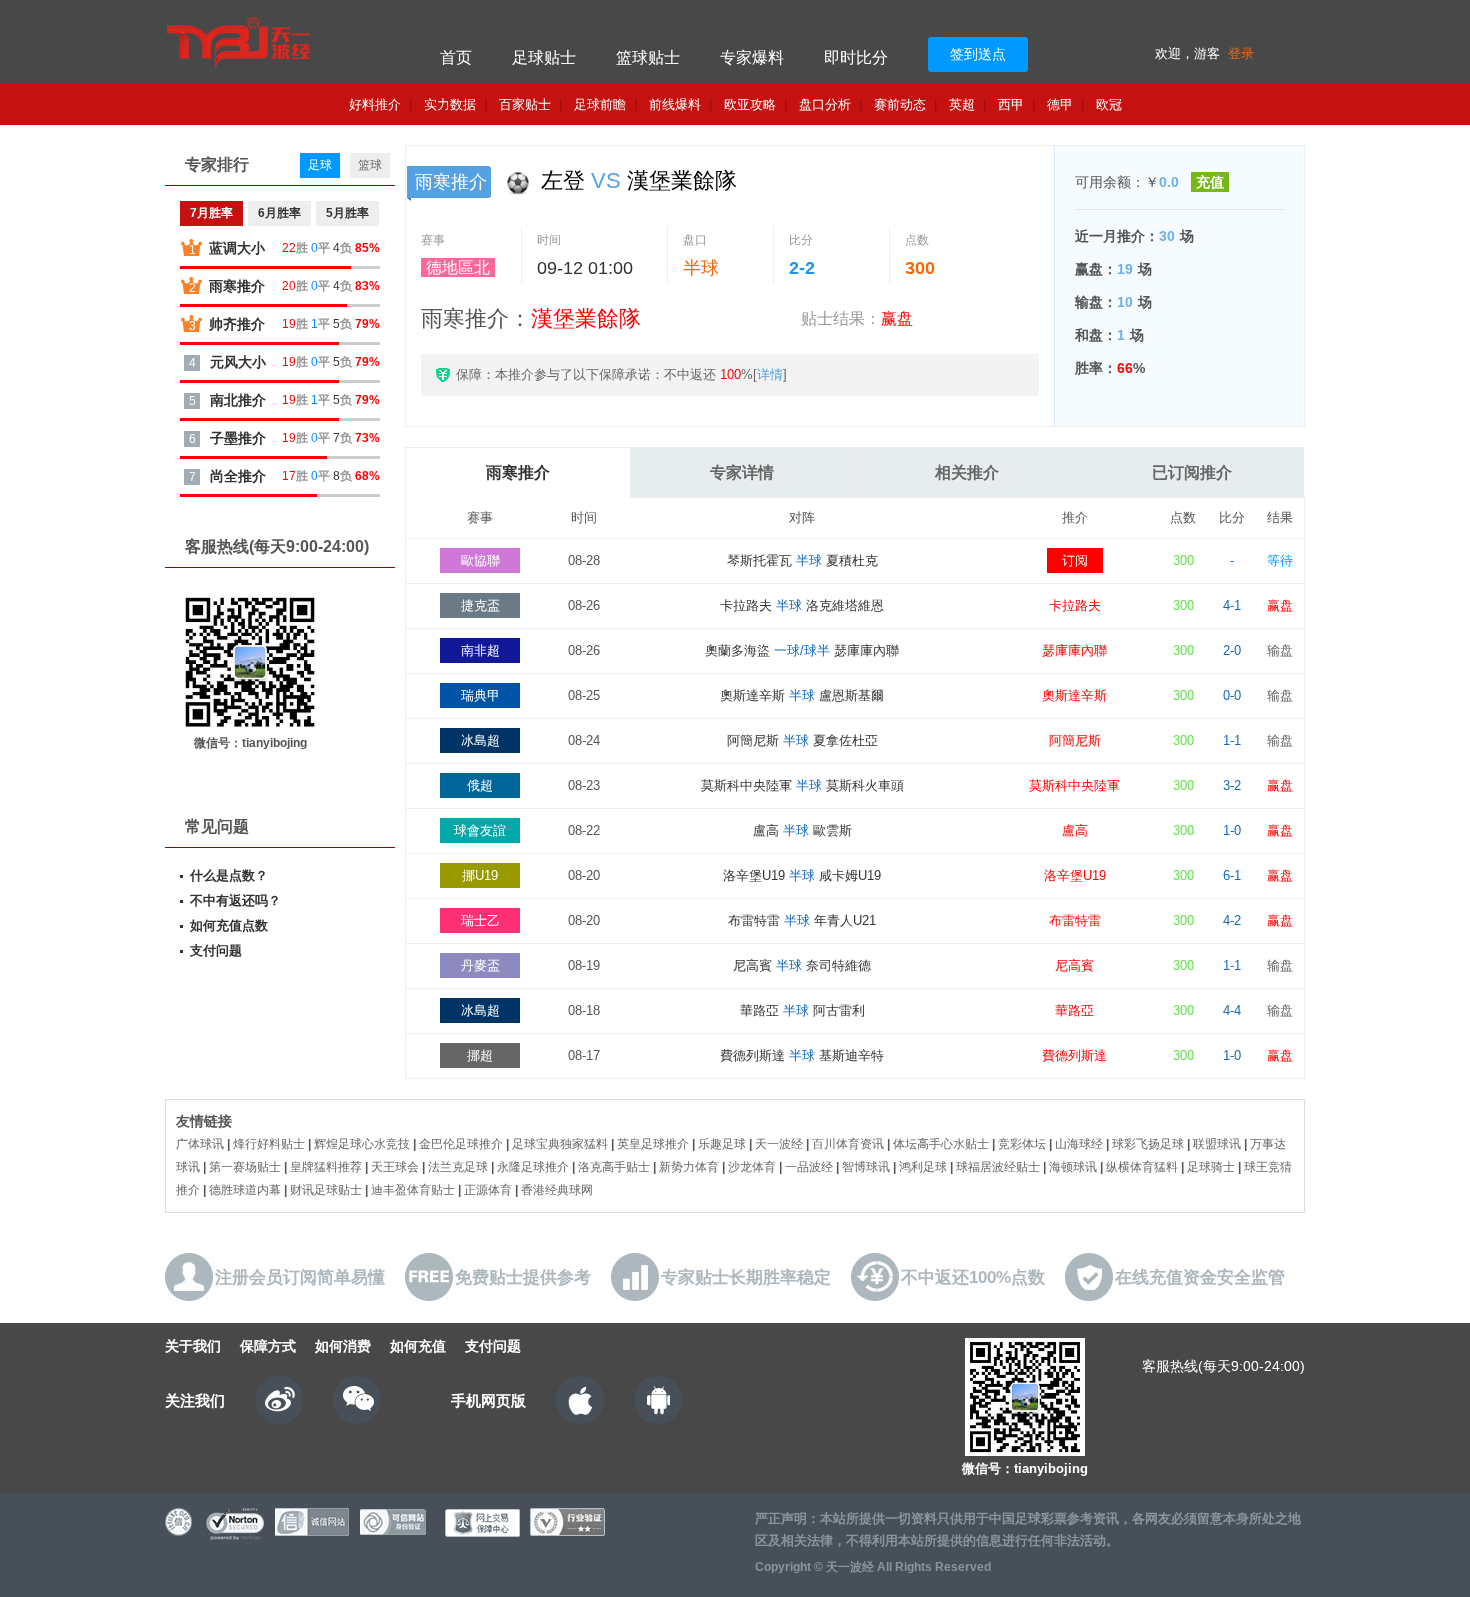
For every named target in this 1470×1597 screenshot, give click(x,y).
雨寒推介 (518, 472)
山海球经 (1079, 1144)
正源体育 (488, 1190)
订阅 (1075, 560)
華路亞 (1074, 1010)
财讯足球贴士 (326, 1190)
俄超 (480, 785)
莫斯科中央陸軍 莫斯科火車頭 (802, 785)
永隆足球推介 (533, 1167)
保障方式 (268, 1346)
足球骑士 (1211, 1167)
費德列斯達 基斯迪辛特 (802, 1055)
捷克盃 (480, 605)
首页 (456, 57)
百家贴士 (525, 104)
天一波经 (779, 1144)
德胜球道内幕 (245, 1190)
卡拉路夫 (1075, 605)
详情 (770, 374)
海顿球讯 (1073, 1167)
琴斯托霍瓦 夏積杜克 (802, 560)
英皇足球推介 (653, 1144)
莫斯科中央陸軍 (1074, 785)
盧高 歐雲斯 (802, 830)
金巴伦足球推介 (461, 1144)
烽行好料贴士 (269, 1144)
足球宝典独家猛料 (560, 1144)
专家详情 (742, 472)
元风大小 (238, 362)
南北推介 (238, 400)
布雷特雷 (1075, 920)
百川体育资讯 (848, 1144)
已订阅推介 (1192, 472)
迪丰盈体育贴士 (413, 1190)
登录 (1241, 53)
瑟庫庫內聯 (1074, 650)
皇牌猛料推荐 (326, 1167)
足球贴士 (544, 57)
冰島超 (480, 740)
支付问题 (216, 950)
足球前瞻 (600, 104)
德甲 (1060, 104)
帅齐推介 (237, 324)
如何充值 (418, 1346)
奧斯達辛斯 (1074, 695)
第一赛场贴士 (245, 1167)
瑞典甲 (480, 695)
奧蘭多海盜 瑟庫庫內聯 (802, 650)
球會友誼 (480, 830)
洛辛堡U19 (1075, 875)
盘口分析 (825, 104)
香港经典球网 (557, 1190)
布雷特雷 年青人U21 (802, 920)
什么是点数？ (229, 875)
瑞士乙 (480, 920)
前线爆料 (675, 104)
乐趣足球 (722, 1144)
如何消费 (343, 1346)
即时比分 (856, 57)
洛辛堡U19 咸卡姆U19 (802, 875)
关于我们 (193, 1346)
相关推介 (967, 472)
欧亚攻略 (750, 104)
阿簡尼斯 (1075, 740)
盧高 (1075, 830)
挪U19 (480, 875)
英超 (962, 104)
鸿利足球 (923, 1167)
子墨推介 (238, 438)
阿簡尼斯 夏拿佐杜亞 (802, 740)
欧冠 (1109, 104)
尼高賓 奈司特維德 (802, 965)
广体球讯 (200, 1144)
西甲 (1011, 104)
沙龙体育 (752, 1167)
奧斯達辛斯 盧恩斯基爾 (802, 695)
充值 (1210, 182)
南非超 (480, 650)
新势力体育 (689, 1167)
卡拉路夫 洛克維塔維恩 (802, 605)
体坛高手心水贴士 (941, 1144)
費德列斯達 (1074, 1055)
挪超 (480, 1055)
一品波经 (809, 1167)
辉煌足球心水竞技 (362, 1144)
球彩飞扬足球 (1148, 1144)
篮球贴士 (648, 57)
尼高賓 (1074, 965)
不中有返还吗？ (235, 900)
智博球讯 (866, 1167)
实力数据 (450, 104)
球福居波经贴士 (998, 1167)
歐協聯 (480, 560)
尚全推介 (238, 476)
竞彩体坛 (1022, 1144)
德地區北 (458, 267)
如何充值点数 (229, 925)
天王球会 (395, 1167)
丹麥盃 (480, 965)
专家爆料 (752, 57)
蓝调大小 (237, 248)
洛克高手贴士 (614, 1167)
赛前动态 (900, 104)
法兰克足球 (458, 1167)
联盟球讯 (1217, 1144)
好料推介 (375, 104)
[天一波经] (277, 42)
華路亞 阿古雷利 (802, 1010)
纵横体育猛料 (1142, 1167)
